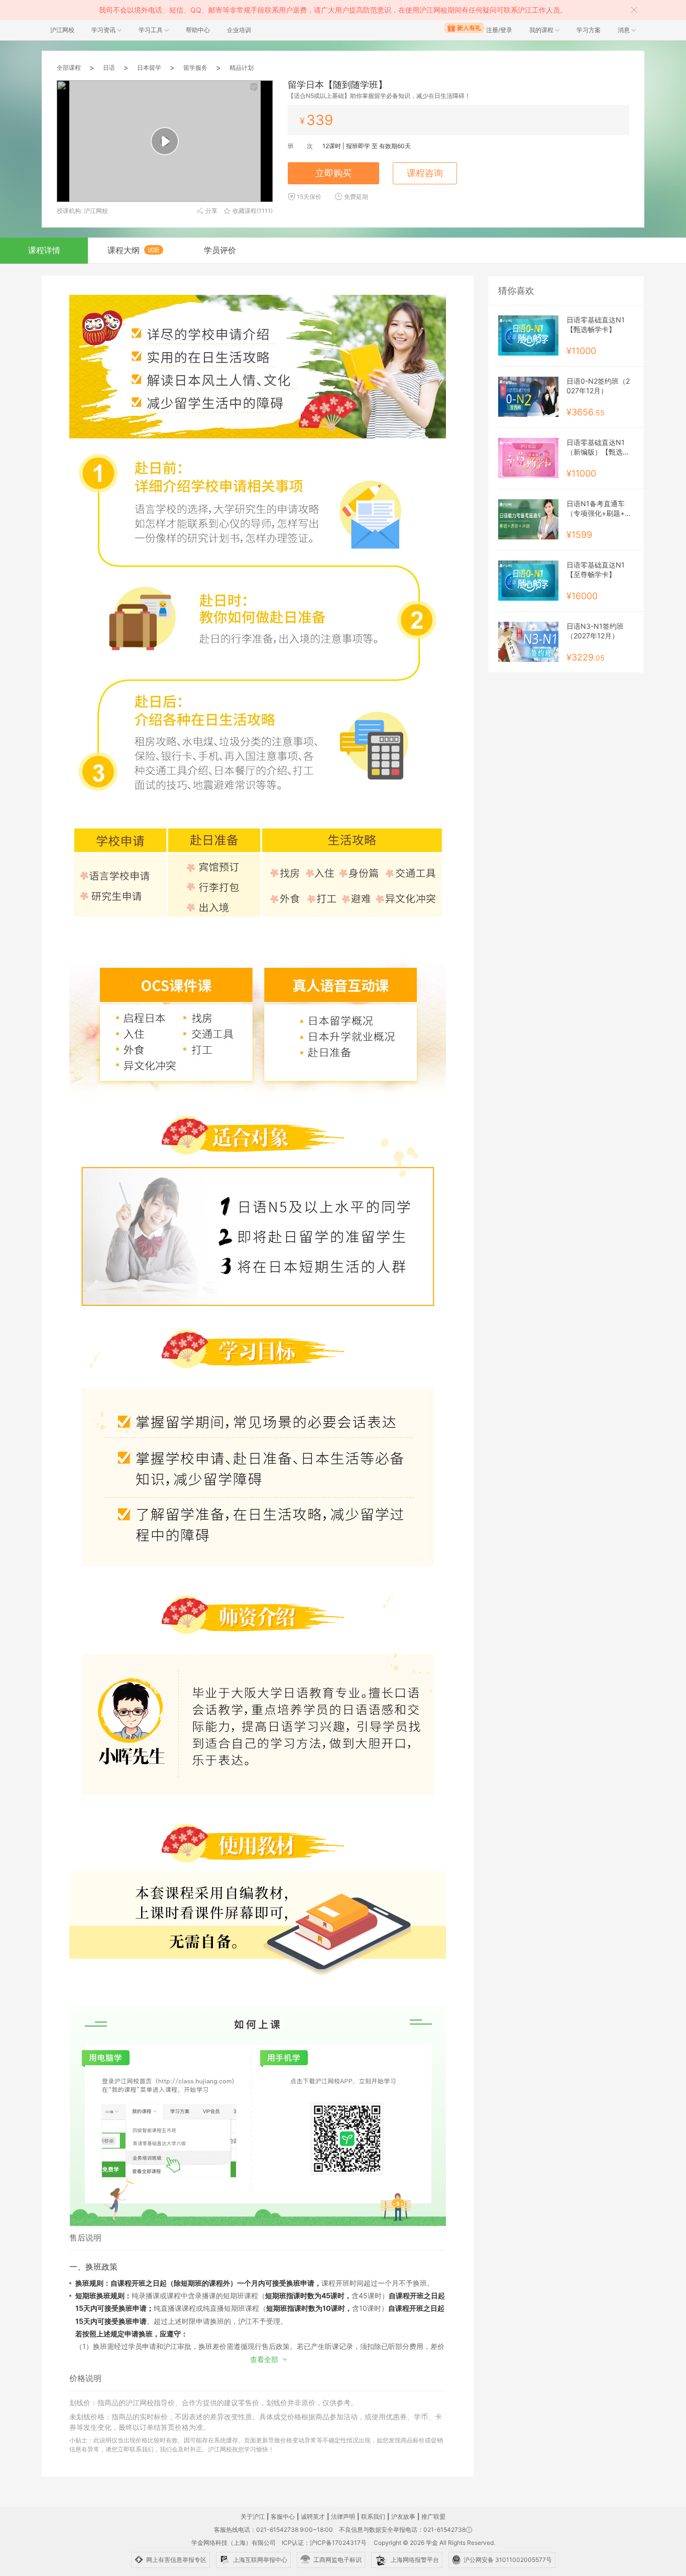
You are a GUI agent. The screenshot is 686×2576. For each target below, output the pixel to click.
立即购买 (333, 173)
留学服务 (195, 68)
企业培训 (239, 30)
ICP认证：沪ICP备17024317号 (324, 2543)
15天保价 (309, 197)
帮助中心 (198, 30)
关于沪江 (253, 2516)
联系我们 (373, 2516)
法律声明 (343, 2516)
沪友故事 (403, 2516)
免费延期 (356, 197)
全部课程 (69, 68)
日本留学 (149, 68)
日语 (109, 68)
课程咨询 (425, 173)
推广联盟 (433, 2516)
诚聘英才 (313, 2516)
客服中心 (283, 2516)
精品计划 (242, 68)
